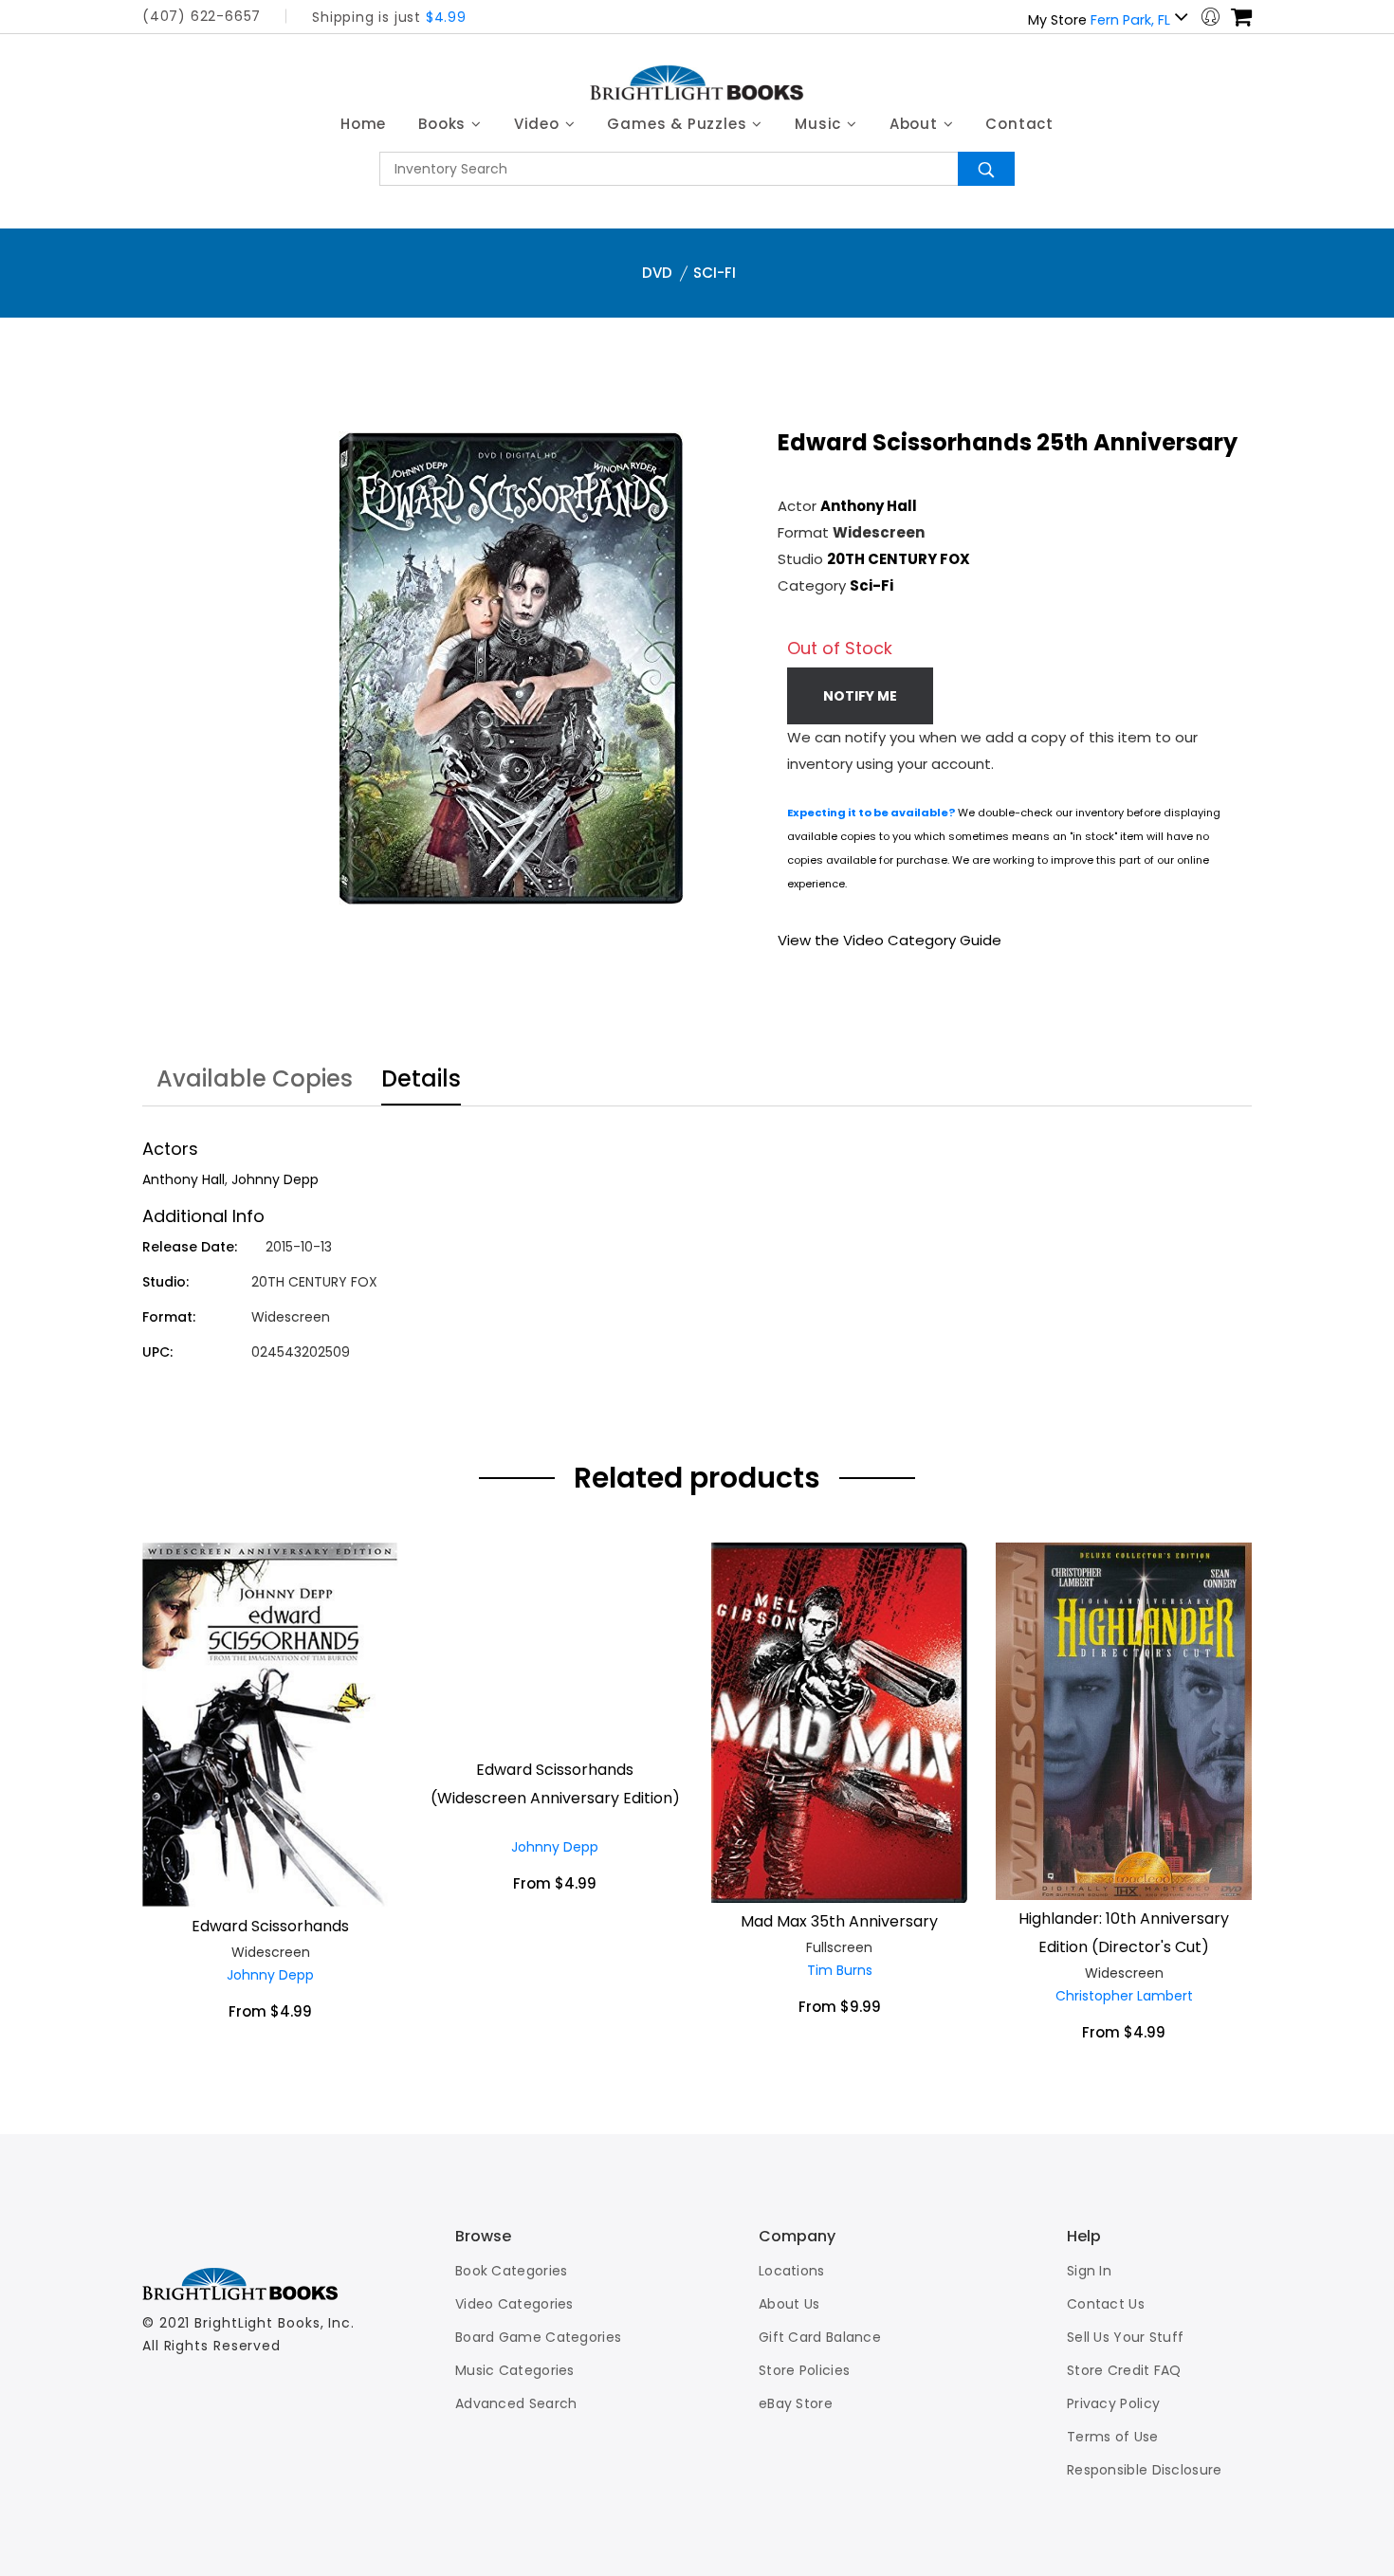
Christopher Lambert (1124, 1996)
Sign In (1089, 2271)
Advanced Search (516, 2403)
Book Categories (512, 2271)
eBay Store (796, 2403)
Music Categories (515, 2370)
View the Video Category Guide (890, 940)
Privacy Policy (1113, 2403)
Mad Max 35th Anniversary (839, 1921)
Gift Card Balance (820, 2337)
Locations (792, 2271)
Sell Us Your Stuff (1125, 2337)
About (916, 124)
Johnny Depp (275, 1179)
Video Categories (514, 2304)
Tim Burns (840, 1970)
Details (421, 1081)
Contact (1019, 124)
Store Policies (804, 2370)
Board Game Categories (538, 2337)
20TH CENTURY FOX (899, 559)
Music (820, 124)
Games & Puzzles (679, 124)
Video (539, 124)
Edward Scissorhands (270, 1926)
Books (444, 124)
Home (363, 124)
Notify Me (860, 696)
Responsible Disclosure (1145, 2470)
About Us (789, 2304)
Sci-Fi (715, 273)
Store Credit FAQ (1124, 2370)
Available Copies (255, 1081)
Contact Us (1106, 2304)
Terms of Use (1113, 2437)
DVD (657, 273)
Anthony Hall (869, 506)
